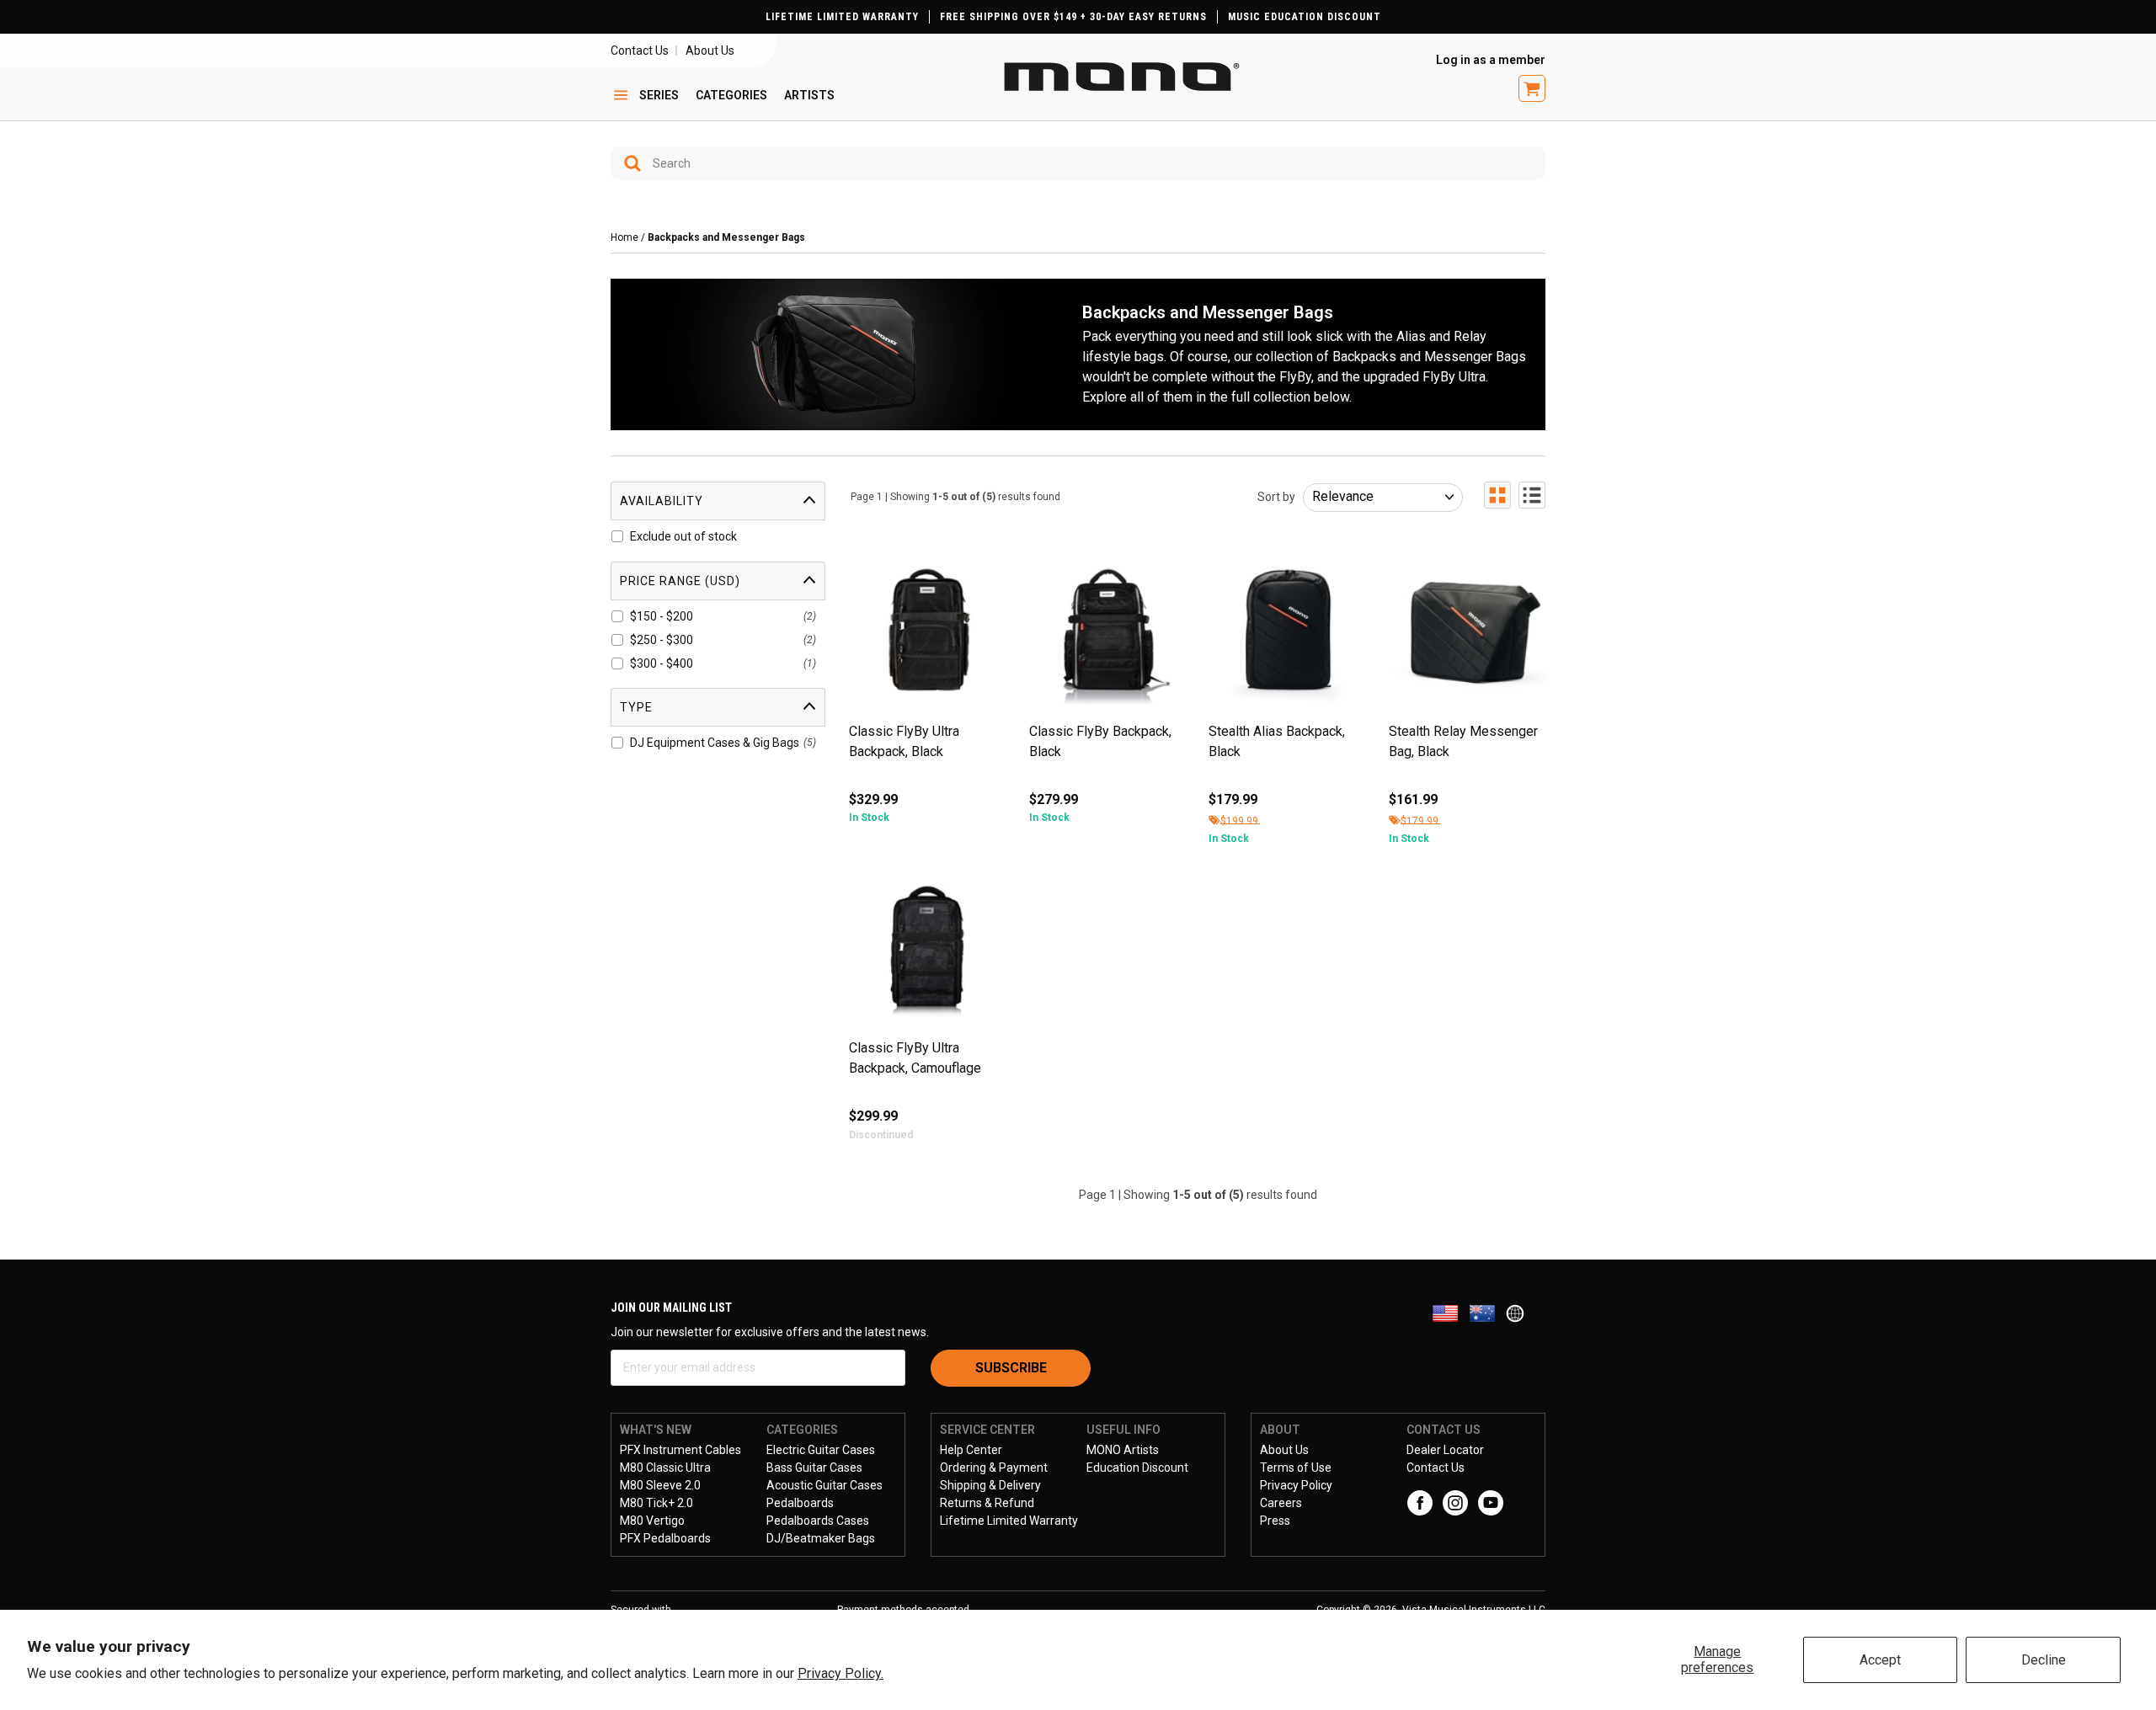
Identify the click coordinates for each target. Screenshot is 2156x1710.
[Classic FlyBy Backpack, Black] (1108, 636)
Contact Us (640, 51)
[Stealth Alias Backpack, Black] (1288, 636)
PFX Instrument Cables (680, 1450)
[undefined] (627, 163)
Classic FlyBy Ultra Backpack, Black (904, 741)
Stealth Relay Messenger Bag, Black (1463, 741)
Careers (1281, 1503)
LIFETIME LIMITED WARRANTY (842, 17)
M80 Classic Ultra (665, 1468)
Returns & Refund (987, 1503)
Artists (809, 95)
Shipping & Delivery (990, 1485)
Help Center (971, 1450)
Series (659, 95)
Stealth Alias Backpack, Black (1277, 741)
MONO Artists (1123, 1450)
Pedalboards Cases (818, 1521)
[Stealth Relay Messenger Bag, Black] (1468, 636)
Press (1275, 1521)
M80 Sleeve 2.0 (660, 1485)
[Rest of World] (1519, 1312)
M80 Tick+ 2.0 (656, 1503)
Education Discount (1137, 1468)
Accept (1880, 1660)
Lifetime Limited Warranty (1009, 1521)
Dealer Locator (1445, 1450)
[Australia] (1487, 1312)
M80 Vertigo (652, 1521)
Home (624, 237)
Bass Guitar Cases (814, 1468)
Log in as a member (1491, 60)
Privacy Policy (1296, 1485)
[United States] (1450, 1312)
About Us (710, 51)
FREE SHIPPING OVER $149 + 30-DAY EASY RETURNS (1073, 17)
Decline (2044, 1660)
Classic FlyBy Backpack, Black (1100, 741)
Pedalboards (800, 1503)
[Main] (1122, 77)
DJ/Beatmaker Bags (821, 1538)
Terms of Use (1296, 1468)
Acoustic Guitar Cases (825, 1485)
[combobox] (1078, 163)
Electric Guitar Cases (821, 1450)
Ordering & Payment (994, 1468)
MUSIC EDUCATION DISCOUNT (1305, 17)
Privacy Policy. (841, 1673)
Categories (731, 95)
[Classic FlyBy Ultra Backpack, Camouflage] (928, 953)
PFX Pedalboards (665, 1538)
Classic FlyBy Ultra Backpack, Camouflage (915, 1058)
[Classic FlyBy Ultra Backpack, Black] (928, 636)
